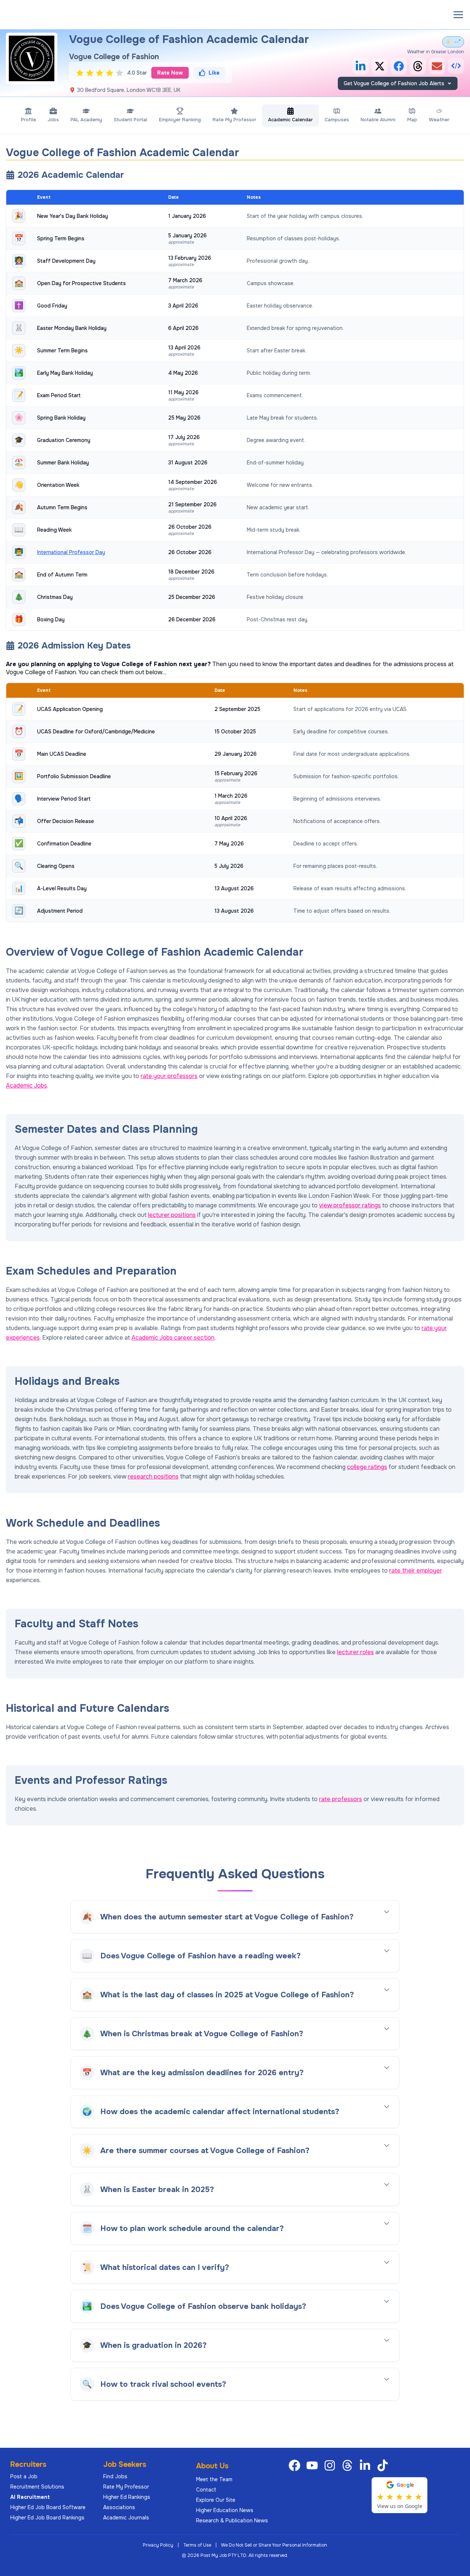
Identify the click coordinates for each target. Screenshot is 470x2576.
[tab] (28, 115)
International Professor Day (71, 552)
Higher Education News (225, 2510)
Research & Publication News (232, 2521)
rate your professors (169, 1076)
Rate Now (170, 73)
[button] (458, 15)
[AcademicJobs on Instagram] (331, 2465)
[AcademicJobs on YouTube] (314, 2465)
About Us (212, 2466)
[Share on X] (380, 66)
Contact (206, 2490)
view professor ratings (350, 1205)
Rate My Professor (126, 2487)
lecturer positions (172, 1215)
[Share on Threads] (418, 66)
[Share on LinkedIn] (361, 66)
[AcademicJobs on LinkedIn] (366, 2465)
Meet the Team (214, 2479)
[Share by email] (437, 66)
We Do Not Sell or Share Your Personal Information (274, 2545)
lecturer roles (355, 1652)
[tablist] (235, 115)
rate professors (341, 1799)
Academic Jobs (26, 1086)
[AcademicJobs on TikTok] (384, 2465)
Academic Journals (126, 2518)
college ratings (367, 1467)
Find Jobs (115, 2476)
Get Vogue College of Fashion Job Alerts (394, 83)
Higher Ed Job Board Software (48, 2507)
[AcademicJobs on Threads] (349, 2465)
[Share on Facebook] (399, 66)
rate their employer (416, 1571)
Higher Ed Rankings (127, 2497)
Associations (119, 2507)
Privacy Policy (158, 2545)
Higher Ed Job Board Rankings (47, 2518)
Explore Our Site (216, 2500)
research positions (153, 1476)
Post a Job (24, 2476)
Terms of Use (197, 2545)
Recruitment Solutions (37, 2487)
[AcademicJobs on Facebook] (296, 2465)
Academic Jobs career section (173, 1338)
